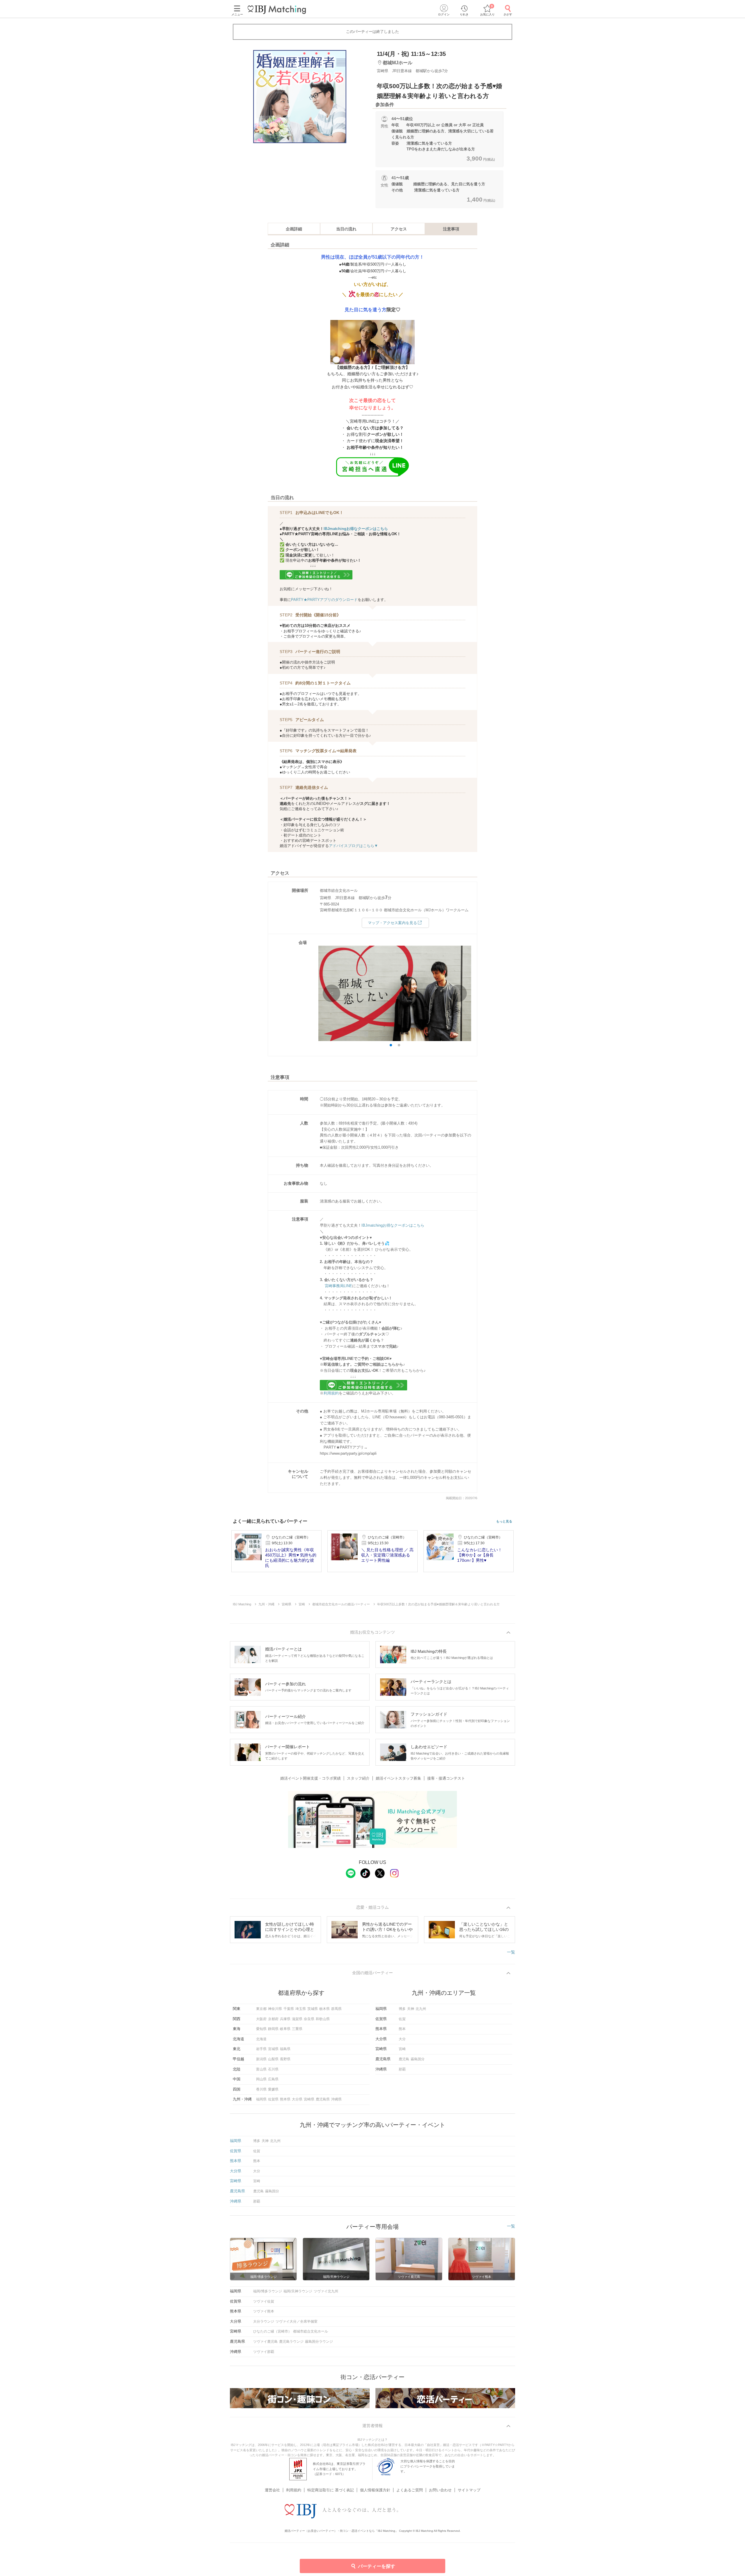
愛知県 (261, 2029)
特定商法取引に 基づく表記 (331, 2490)
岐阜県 (285, 2029)
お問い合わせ (440, 2490)
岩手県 (261, 2049)
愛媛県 (273, 2089)
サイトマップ (469, 2490)
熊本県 (285, 2099)
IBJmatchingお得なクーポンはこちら (356, 529)
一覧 (511, 1952)
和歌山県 (323, 2019)
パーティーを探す (377, 2566)
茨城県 (313, 2009)
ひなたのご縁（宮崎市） (272, 2331)
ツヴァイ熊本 (264, 2311)
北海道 (261, 2039)
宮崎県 (309, 2099)
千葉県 (289, 2009)
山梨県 (273, 2059)
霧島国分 (418, 2059)
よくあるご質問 (410, 2490)
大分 (402, 2039)
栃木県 (324, 2009)
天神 (411, 2009)
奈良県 (309, 2019)
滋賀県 (297, 2019)
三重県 (297, 2029)
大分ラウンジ (264, 2321)
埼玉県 (301, 2009)
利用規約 (331, 1393)
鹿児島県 (323, 2099)
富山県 (261, 2069)
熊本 (402, 2029)
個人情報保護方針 (375, 2490)
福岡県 (261, 2099)
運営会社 (272, 2490)
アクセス (399, 229)
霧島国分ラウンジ (319, 2342)
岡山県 (261, 2079)
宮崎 (402, 2049)
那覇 (402, 2069)
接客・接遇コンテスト (446, 1778)
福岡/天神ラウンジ (298, 2291)
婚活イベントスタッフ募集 (398, 1778)
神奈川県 (275, 2009)
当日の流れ (346, 229)
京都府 (273, 2019)
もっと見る (504, 1521)
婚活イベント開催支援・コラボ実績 (311, 1778)
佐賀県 (273, 2099)
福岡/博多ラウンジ (268, 2291)
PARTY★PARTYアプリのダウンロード (324, 600)
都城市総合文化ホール (311, 2331)
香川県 (261, 2089)
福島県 (285, 2049)
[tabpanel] (300, 97)
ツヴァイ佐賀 (264, 2301)
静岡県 (273, 2029)
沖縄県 (336, 2099)
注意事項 (451, 229)
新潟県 (261, 2059)
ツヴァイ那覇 (264, 2352)
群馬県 (336, 2009)
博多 (402, 2009)
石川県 (273, 2069)
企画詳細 (294, 229)
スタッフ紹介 (358, 1778)
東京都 (261, 2009)
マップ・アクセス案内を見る (392, 923)
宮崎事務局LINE (338, 1286)
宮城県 (273, 2049)
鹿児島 (404, 2059)
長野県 (285, 2059)
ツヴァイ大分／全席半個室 (297, 2321)
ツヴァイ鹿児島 (265, 2342)
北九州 (421, 2009)
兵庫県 (285, 2019)
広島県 (273, 2079)
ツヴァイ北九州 (326, 2291)
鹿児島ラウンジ (291, 2342)
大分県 (297, 2099)
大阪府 (261, 2019)
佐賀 (402, 2019)
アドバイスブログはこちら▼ (353, 846)
